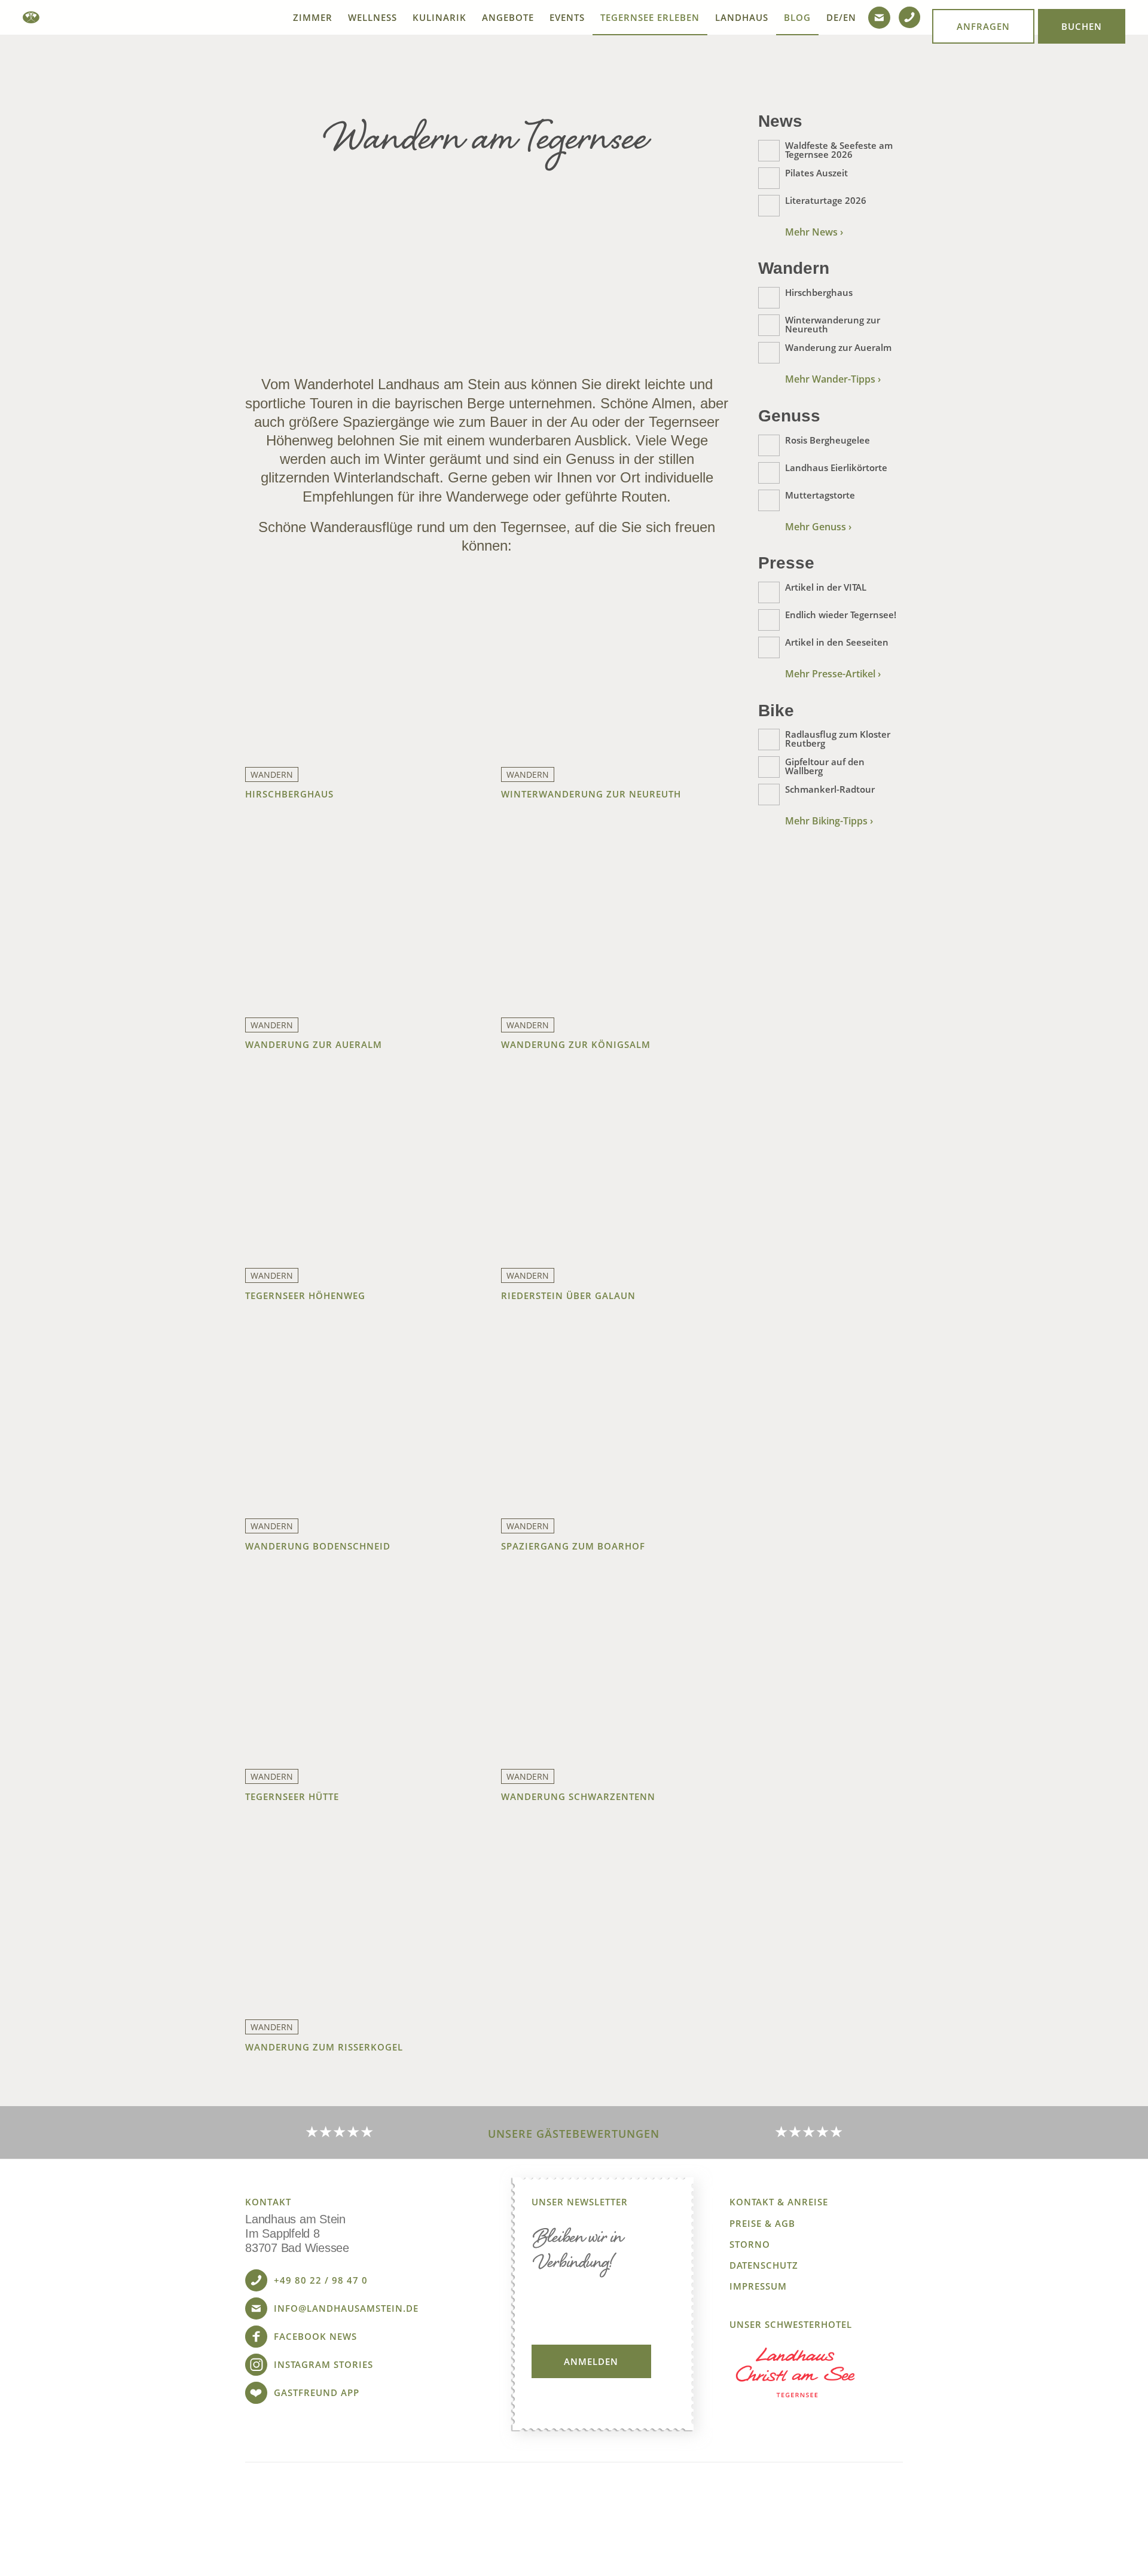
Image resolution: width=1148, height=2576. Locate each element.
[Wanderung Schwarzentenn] (615, 1667)
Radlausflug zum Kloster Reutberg (838, 739)
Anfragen (983, 26)
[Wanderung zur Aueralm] (359, 916)
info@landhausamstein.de (346, 2308)
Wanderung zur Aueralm (314, 1044)
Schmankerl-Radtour (830, 789)
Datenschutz (764, 2265)
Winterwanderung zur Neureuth (591, 794)
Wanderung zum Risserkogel (324, 2047)
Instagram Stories (323, 2364)
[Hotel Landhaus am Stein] (31, 17)
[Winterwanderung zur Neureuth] (615, 665)
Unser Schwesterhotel (791, 2325)
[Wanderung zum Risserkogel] (359, 1918)
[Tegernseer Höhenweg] (359, 1166)
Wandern (272, 774)
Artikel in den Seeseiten (837, 642)
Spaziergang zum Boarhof (573, 1546)
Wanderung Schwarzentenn (578, 1796)
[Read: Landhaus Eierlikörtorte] (769, 473)
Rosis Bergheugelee (828, 440)
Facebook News (315, 2336)
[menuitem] (313, 17)
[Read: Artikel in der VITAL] (769, 592)
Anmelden (591, 2361)
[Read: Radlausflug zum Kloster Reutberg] (769, 740)
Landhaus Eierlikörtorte (836, 467)
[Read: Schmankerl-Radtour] (769, 795)
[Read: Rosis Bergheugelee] (769, 445)
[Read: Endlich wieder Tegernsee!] (769, 620)
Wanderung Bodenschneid (318, 1546)
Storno (750, 2245)
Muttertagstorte (820, 495)
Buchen (1082, 26)
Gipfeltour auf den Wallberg (825, 766)
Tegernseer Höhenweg (305, 1295)
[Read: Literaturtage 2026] (769, 206)
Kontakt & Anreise (779, 2202)
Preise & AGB (762, 2224)
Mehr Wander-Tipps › (833, 379)
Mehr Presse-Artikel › (833, 674)
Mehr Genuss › (818, 527)
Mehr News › (814, 232)
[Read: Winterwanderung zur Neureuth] (769, 325)
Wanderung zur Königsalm (576, 1044)
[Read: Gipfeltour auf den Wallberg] (769, 767)
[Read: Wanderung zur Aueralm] (769, 353)
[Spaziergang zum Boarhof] (615, 1417)
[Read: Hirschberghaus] (769, 298)
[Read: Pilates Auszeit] (769, 178)
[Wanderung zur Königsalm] (615, 916)
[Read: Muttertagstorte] (769, 500)
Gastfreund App (317, 2392)
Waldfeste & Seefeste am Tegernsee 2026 (839, 150)
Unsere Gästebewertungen (574, 2134)
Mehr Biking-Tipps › (829, 821)
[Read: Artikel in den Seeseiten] (769, 647)
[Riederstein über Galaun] (615, 1166)
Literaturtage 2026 (826, 200)
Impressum (758, 2286)
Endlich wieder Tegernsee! (841, 615)
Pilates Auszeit (816, 173)
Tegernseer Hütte (292, 1796)
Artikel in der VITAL (826, 587)
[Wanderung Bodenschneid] (359, 1417)
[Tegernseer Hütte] (359, 1667)
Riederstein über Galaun (568, 1295)
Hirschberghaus (289, 794)
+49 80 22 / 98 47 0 (321, 2280)
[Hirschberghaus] (359, 665)
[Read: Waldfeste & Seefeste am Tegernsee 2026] (769, 151)
